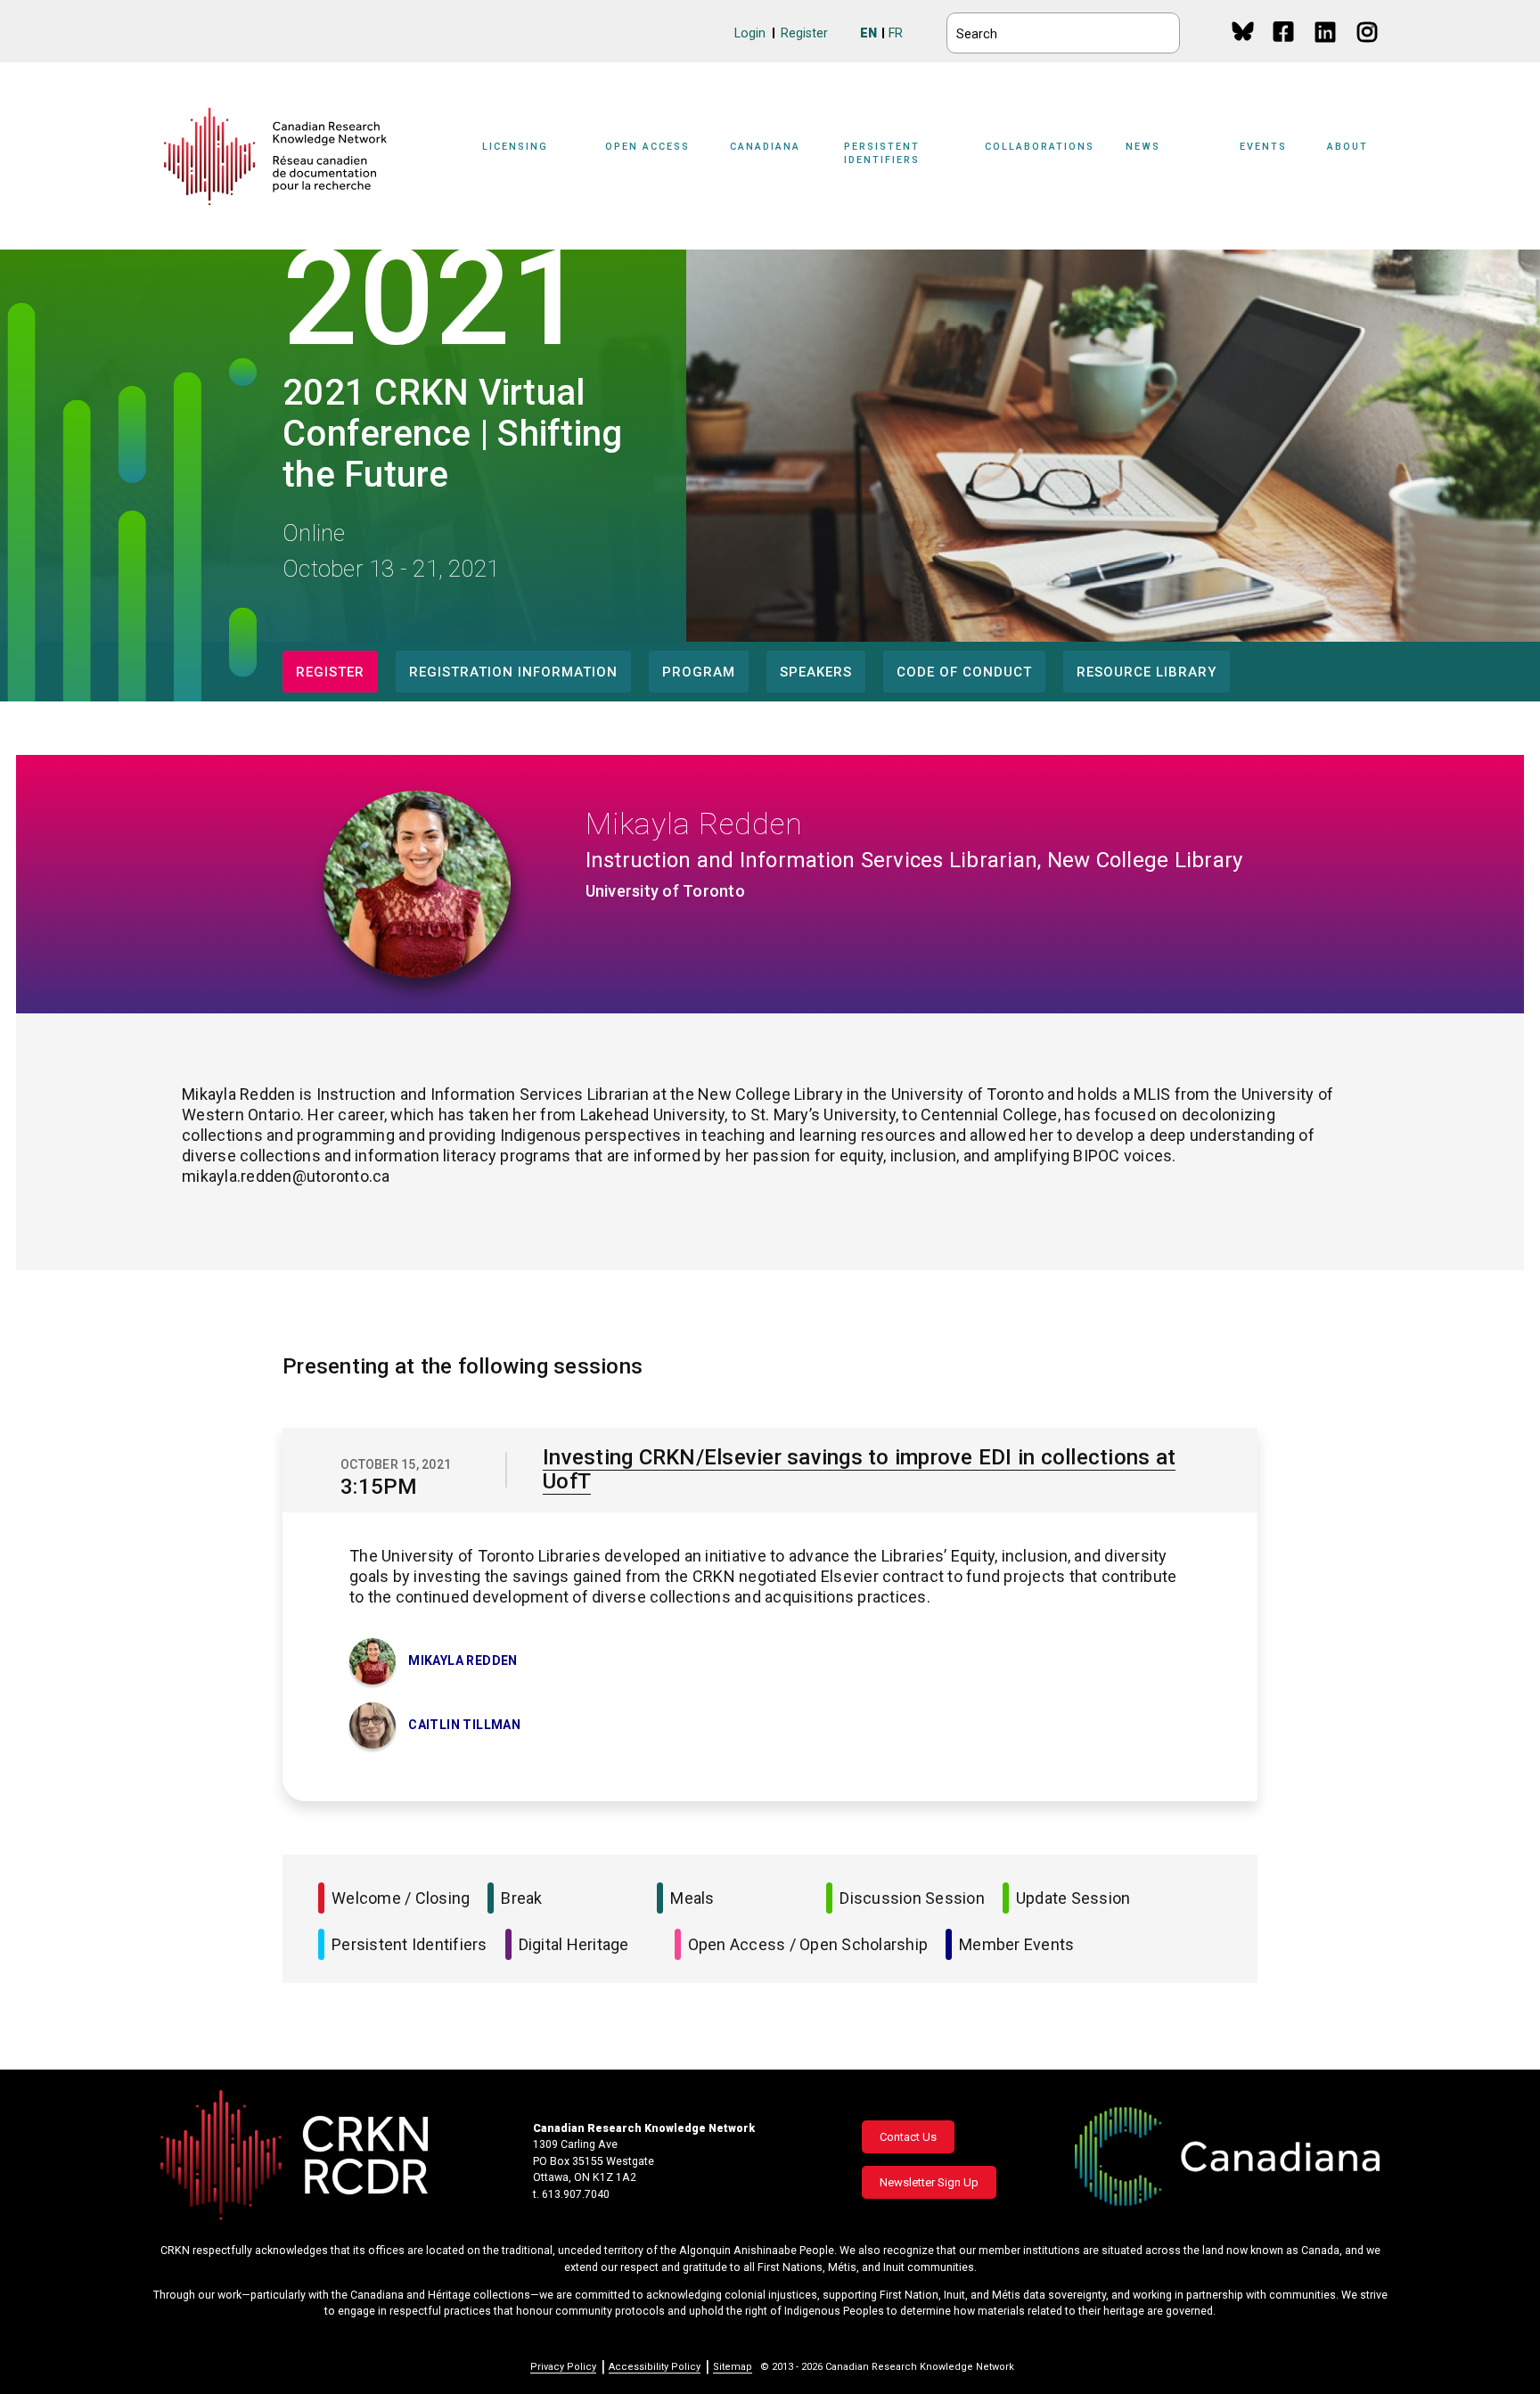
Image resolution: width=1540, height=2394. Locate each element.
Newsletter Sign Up (929, 2182)
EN (868, 33)
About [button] (1347, 147)
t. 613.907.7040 (571, 2194)
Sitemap (733, 2367)
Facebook (1285, 49)
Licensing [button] (515, 147)
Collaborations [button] (1040, 147)
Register (804, 33)
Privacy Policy (563, 2367)
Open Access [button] (647, 147)
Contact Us (908, 2137)
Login (750, 33)
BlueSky (1243, 31)
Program (699, 672)
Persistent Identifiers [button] (882, 153)
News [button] (1143, 147)
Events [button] (1263, 147)
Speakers (816, 672)
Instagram (1368, 49)
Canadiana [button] (765, 147)
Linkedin (1327, 49)
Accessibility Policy (655, 2367)
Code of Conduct (964, 672)
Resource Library (1147, 672)
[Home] (275, 156)
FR (896, 33)
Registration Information (513, 672)
